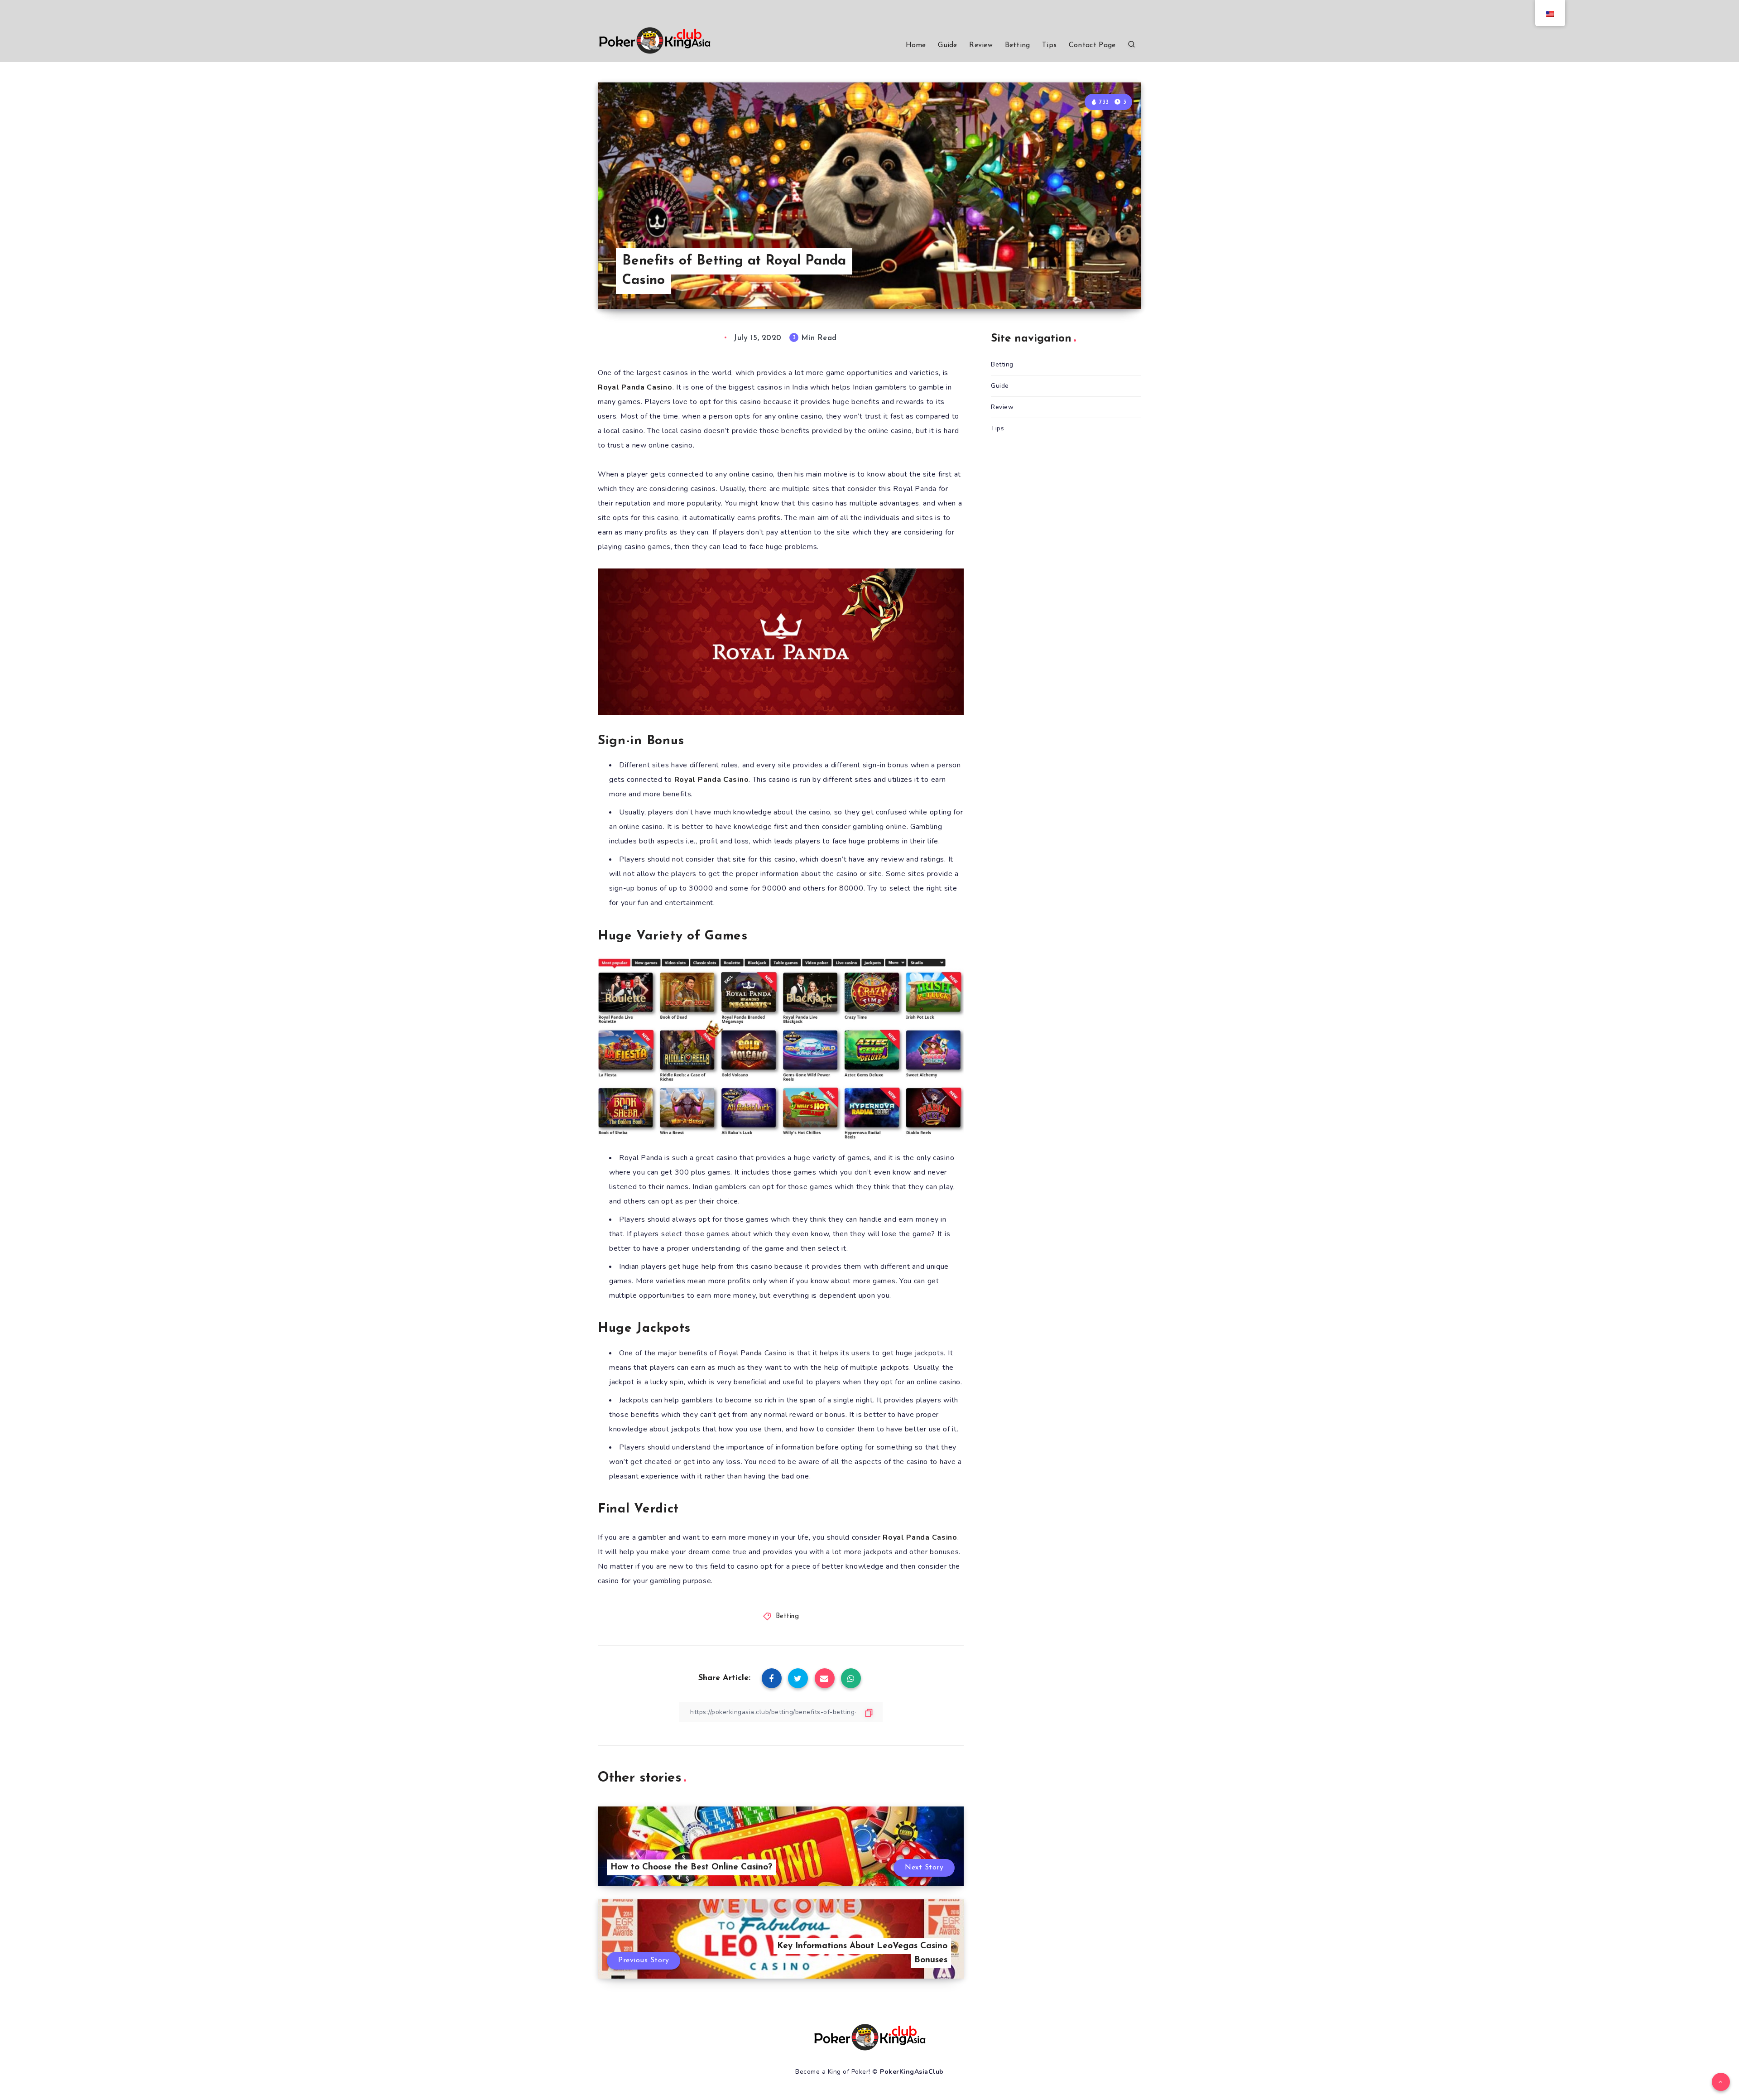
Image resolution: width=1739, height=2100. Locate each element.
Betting (1018, 45)
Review (981, 45)
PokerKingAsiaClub (912, 2072)
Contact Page (1092, 45)
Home (916, 45)
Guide (948, 45)
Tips (1049, 45)
